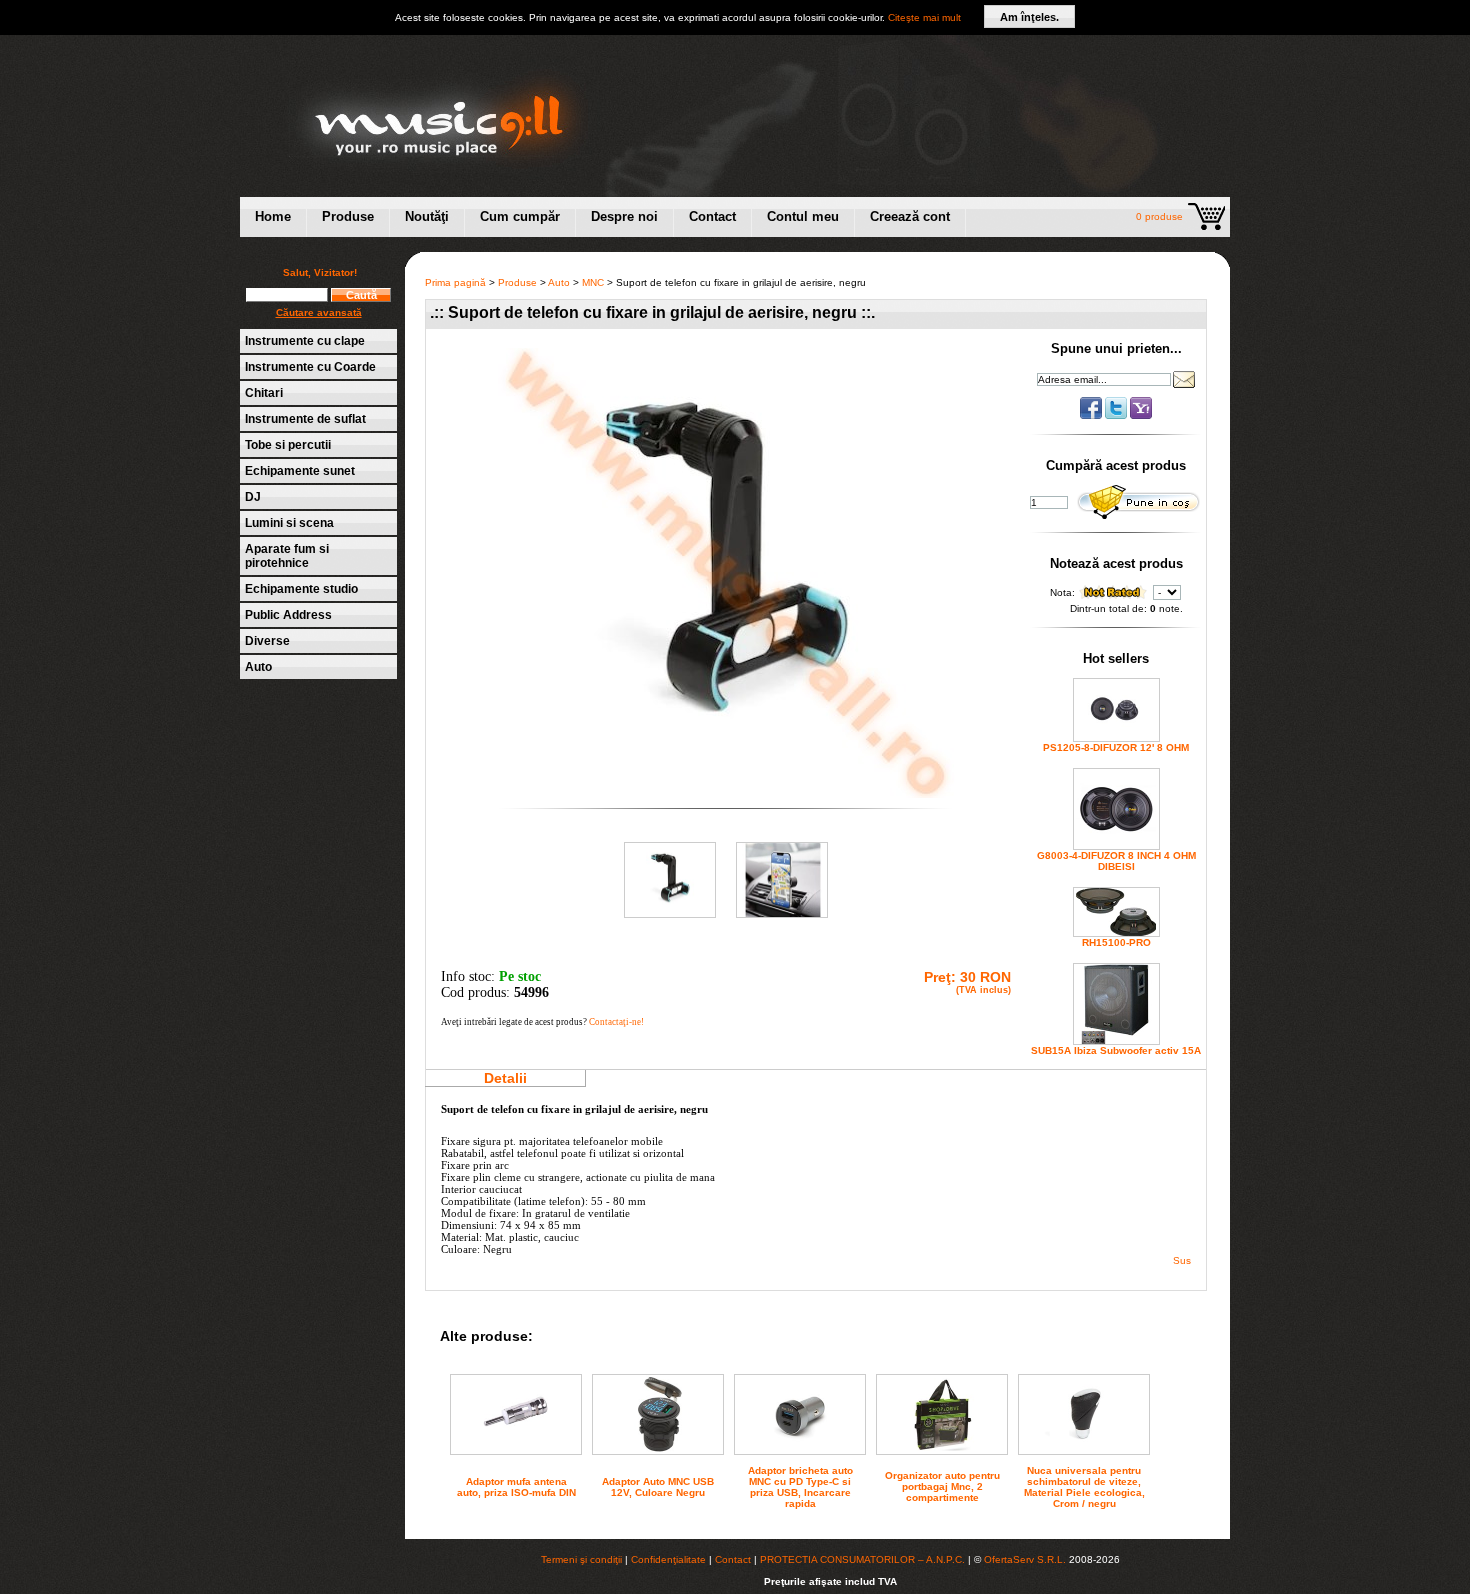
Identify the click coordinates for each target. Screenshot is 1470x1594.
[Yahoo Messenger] (1141, 415)
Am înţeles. (1029, 17)
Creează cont (910, 216)
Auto (258, 667)
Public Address (288, 615)
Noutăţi (427, 216)
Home (273, 216)
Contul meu (803, 216)
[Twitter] (1117, 415)
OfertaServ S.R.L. (1025, 1559)
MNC (593, 282)
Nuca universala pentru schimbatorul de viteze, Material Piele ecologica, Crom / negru (1084, 1487)
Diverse (267, 641)
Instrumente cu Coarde (310, 367)
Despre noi (624, 216)
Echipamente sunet (300, 471)
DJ (253, 497)
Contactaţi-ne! (616, 1022)
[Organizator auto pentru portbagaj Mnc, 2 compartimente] (942, 1447)
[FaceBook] (1092, 415)
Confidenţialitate (668, 1559)
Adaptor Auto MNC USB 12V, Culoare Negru (658, 1487)
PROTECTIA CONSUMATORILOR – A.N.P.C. (862, 1559)
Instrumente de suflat (305, 419)
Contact (712, 216)
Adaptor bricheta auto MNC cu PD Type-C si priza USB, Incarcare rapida (800, 1487)
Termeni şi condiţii (581, 1559)
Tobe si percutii (288, 445)
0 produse (1159, 216)
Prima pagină (455, 282)
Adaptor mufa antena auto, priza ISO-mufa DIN (516, 1487)
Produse (348, 216)
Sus (1182, 1260)
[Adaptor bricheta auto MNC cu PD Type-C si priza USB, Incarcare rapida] (800, 1443)
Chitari (264, 393)
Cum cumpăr (520, 216)
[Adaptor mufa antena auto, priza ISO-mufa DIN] (516, 1443)
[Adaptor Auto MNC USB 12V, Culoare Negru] (658, 1450)
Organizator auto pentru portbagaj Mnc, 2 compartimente (942, 1486)
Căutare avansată (319, 312)
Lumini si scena (289, 523)
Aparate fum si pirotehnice (287, 556)
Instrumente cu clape (305, 341)
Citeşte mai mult (924, 17)
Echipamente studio (301, 589)
